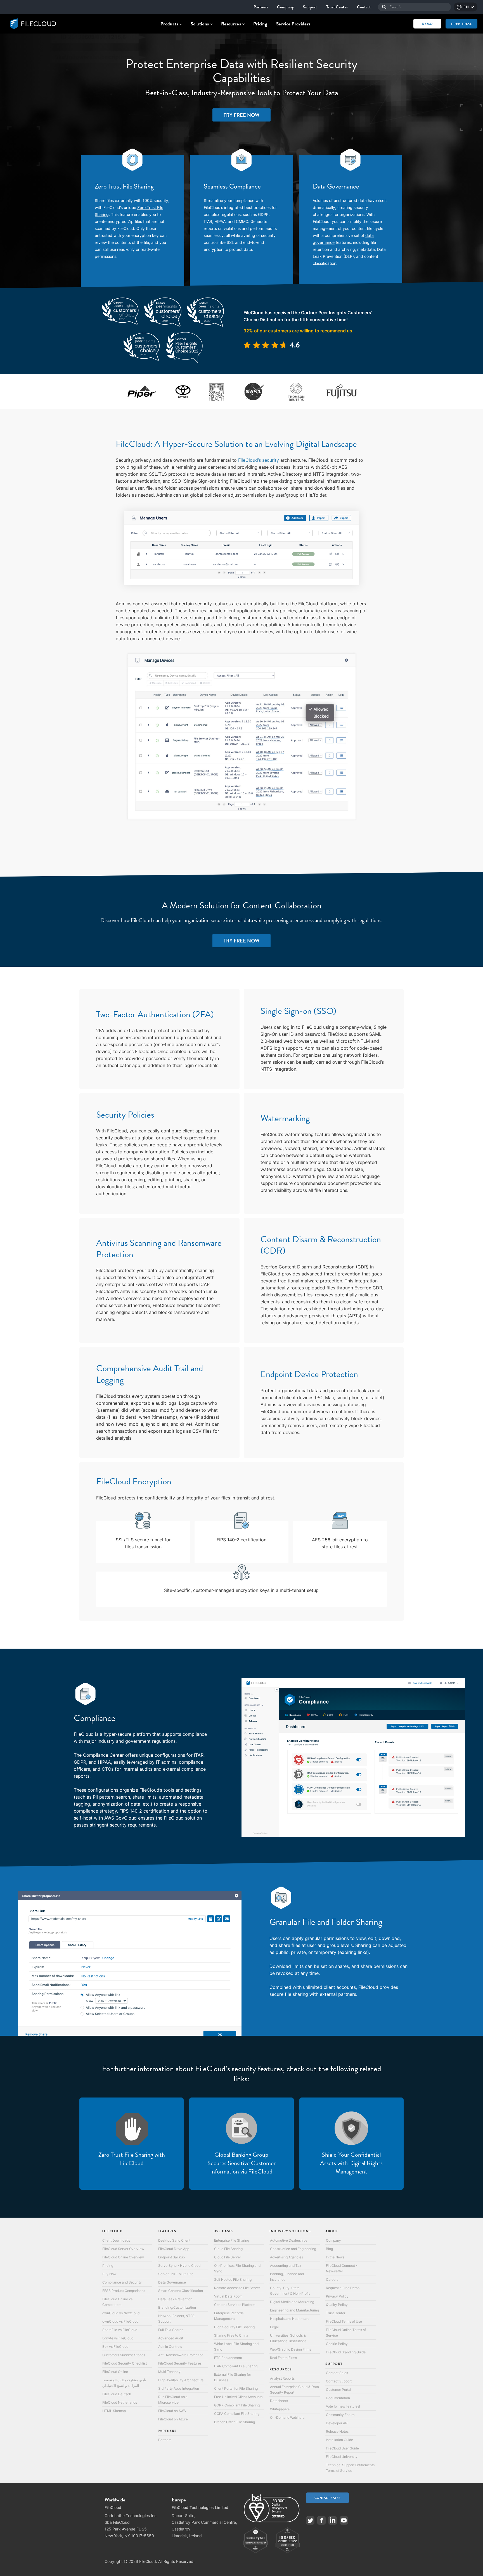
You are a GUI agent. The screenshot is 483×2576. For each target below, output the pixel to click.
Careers (332, 2279)
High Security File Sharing (234, 2327)
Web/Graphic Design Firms (291, 2349)
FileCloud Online (115, 2372)
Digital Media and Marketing (292, 2302)
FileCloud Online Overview (123, 2257)
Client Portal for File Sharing (236, 2388)
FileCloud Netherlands (120, 2402)
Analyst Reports (282, 2378)
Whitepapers (280, 2409)
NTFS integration (278, 1069)
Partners (261, 7)
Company (285, 7)
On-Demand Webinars (287, 2417)
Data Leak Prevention (175, 2299)
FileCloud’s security (259, 460)
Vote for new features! (343, 2406)
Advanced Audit (171, 2338)
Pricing (260, 24)
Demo (427, 24)
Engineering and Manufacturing (294, 2310)
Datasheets (279, 2401)
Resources (231, 24)
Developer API (337, 2423)
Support (310, 7)
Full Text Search (171, 2330)
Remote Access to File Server (237, 2288)
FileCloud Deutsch (117, 2394)
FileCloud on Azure (173, 2419)
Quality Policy (337, 2305)
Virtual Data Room (228, 2296)
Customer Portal (338, 2390)
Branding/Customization (177, 2307)
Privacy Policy (337, 2296)
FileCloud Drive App (174, 2249)
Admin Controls (170, 2347)
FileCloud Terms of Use (344, 2321)
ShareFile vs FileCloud (120, 2330)
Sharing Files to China (231, 2335)
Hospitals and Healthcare (290, 2319)
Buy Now (109, 2274)
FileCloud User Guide (342, 2448)
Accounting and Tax (286, 2266)
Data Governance (172, 2282)
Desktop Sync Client (174, 2240)
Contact (364, 7)
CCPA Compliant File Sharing (237, 2414)
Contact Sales (337, 2373)
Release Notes (337, 2431)
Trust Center (337, 7)
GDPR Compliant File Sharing (237, 2405)
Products (169, 24)
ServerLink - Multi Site (176, 2274)
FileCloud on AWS (172, 2411)
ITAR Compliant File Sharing (236, 2366)
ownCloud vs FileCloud (120, 2321)
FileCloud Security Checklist (125, 2363)
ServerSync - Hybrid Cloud (179, 2266)
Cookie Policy (337, 2344)
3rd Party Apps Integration (179, 2388)
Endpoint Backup (171, 2257)
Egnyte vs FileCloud (118, 2338)
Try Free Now (241, 115)
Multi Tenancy (169, 2372)
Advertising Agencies (287, 2257)
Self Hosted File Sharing (233, 2279)
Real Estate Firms (283, 2358)
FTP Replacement (228, 2358)
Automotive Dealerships (289, 2240)
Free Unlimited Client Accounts (238, 2397)
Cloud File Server (228, 2257)
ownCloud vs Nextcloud (121, 2313)
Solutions (200, 24)
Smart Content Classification (181, 2291)
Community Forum (340, 2415)
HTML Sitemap (114, 2411)
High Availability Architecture (181, 2380)
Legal (274, 2327)
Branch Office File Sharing (235, 2422)
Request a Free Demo (343, 2288)
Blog (329, 2249)
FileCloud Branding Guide (346, 2352)
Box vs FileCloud (115, 2347)
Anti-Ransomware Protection (181, 2355)
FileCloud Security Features (180, 2363)
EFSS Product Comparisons (124, 2291)
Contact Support (339, 2381)
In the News (335, 2257)
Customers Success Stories (124, 2355)
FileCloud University (342, 2457)
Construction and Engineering (293, 2249)
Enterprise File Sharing (232, 2240)
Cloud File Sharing (228, 2249)
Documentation (338, 2398)
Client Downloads (116, 2240)
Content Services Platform (235, 2305)
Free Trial (461, 24)
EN (466, 7)
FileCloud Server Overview (123, 2249)
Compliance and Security (122, 2282)
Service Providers (293, 24)
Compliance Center (103, 1755)
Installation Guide (339, 2440)
